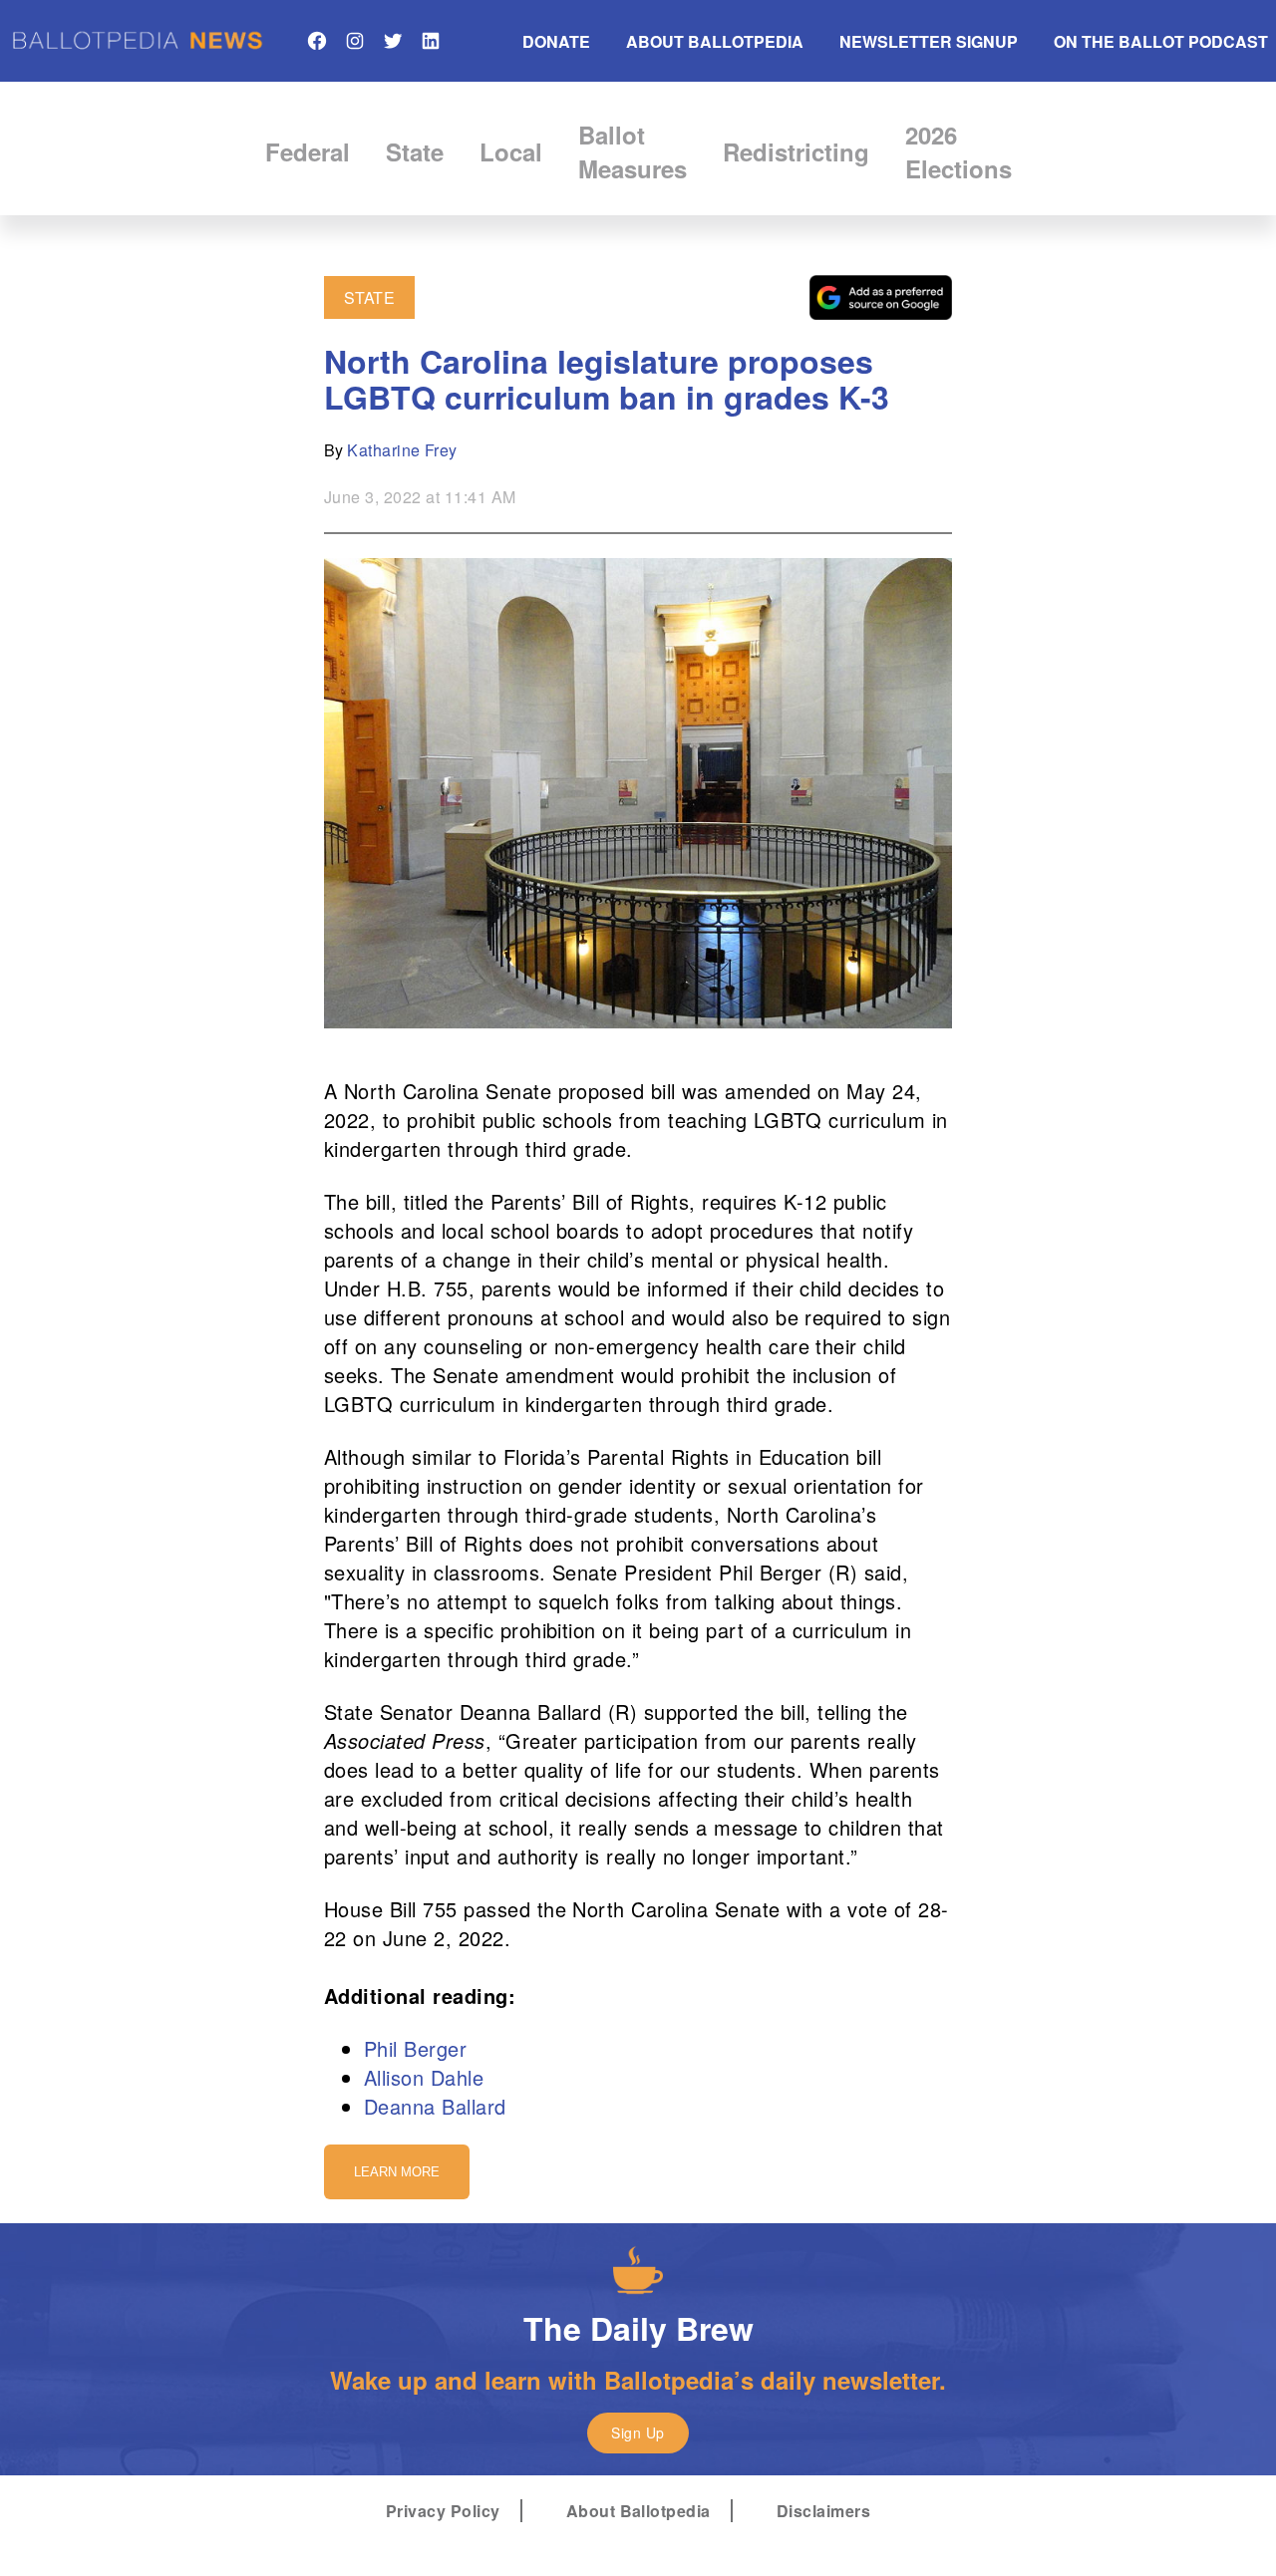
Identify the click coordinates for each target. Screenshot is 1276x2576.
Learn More (397, 2172)
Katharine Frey (402, 450)
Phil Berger (415, 2048)
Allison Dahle (424, 2077)
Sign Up (638, 2433)
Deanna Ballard (435, 2106)
